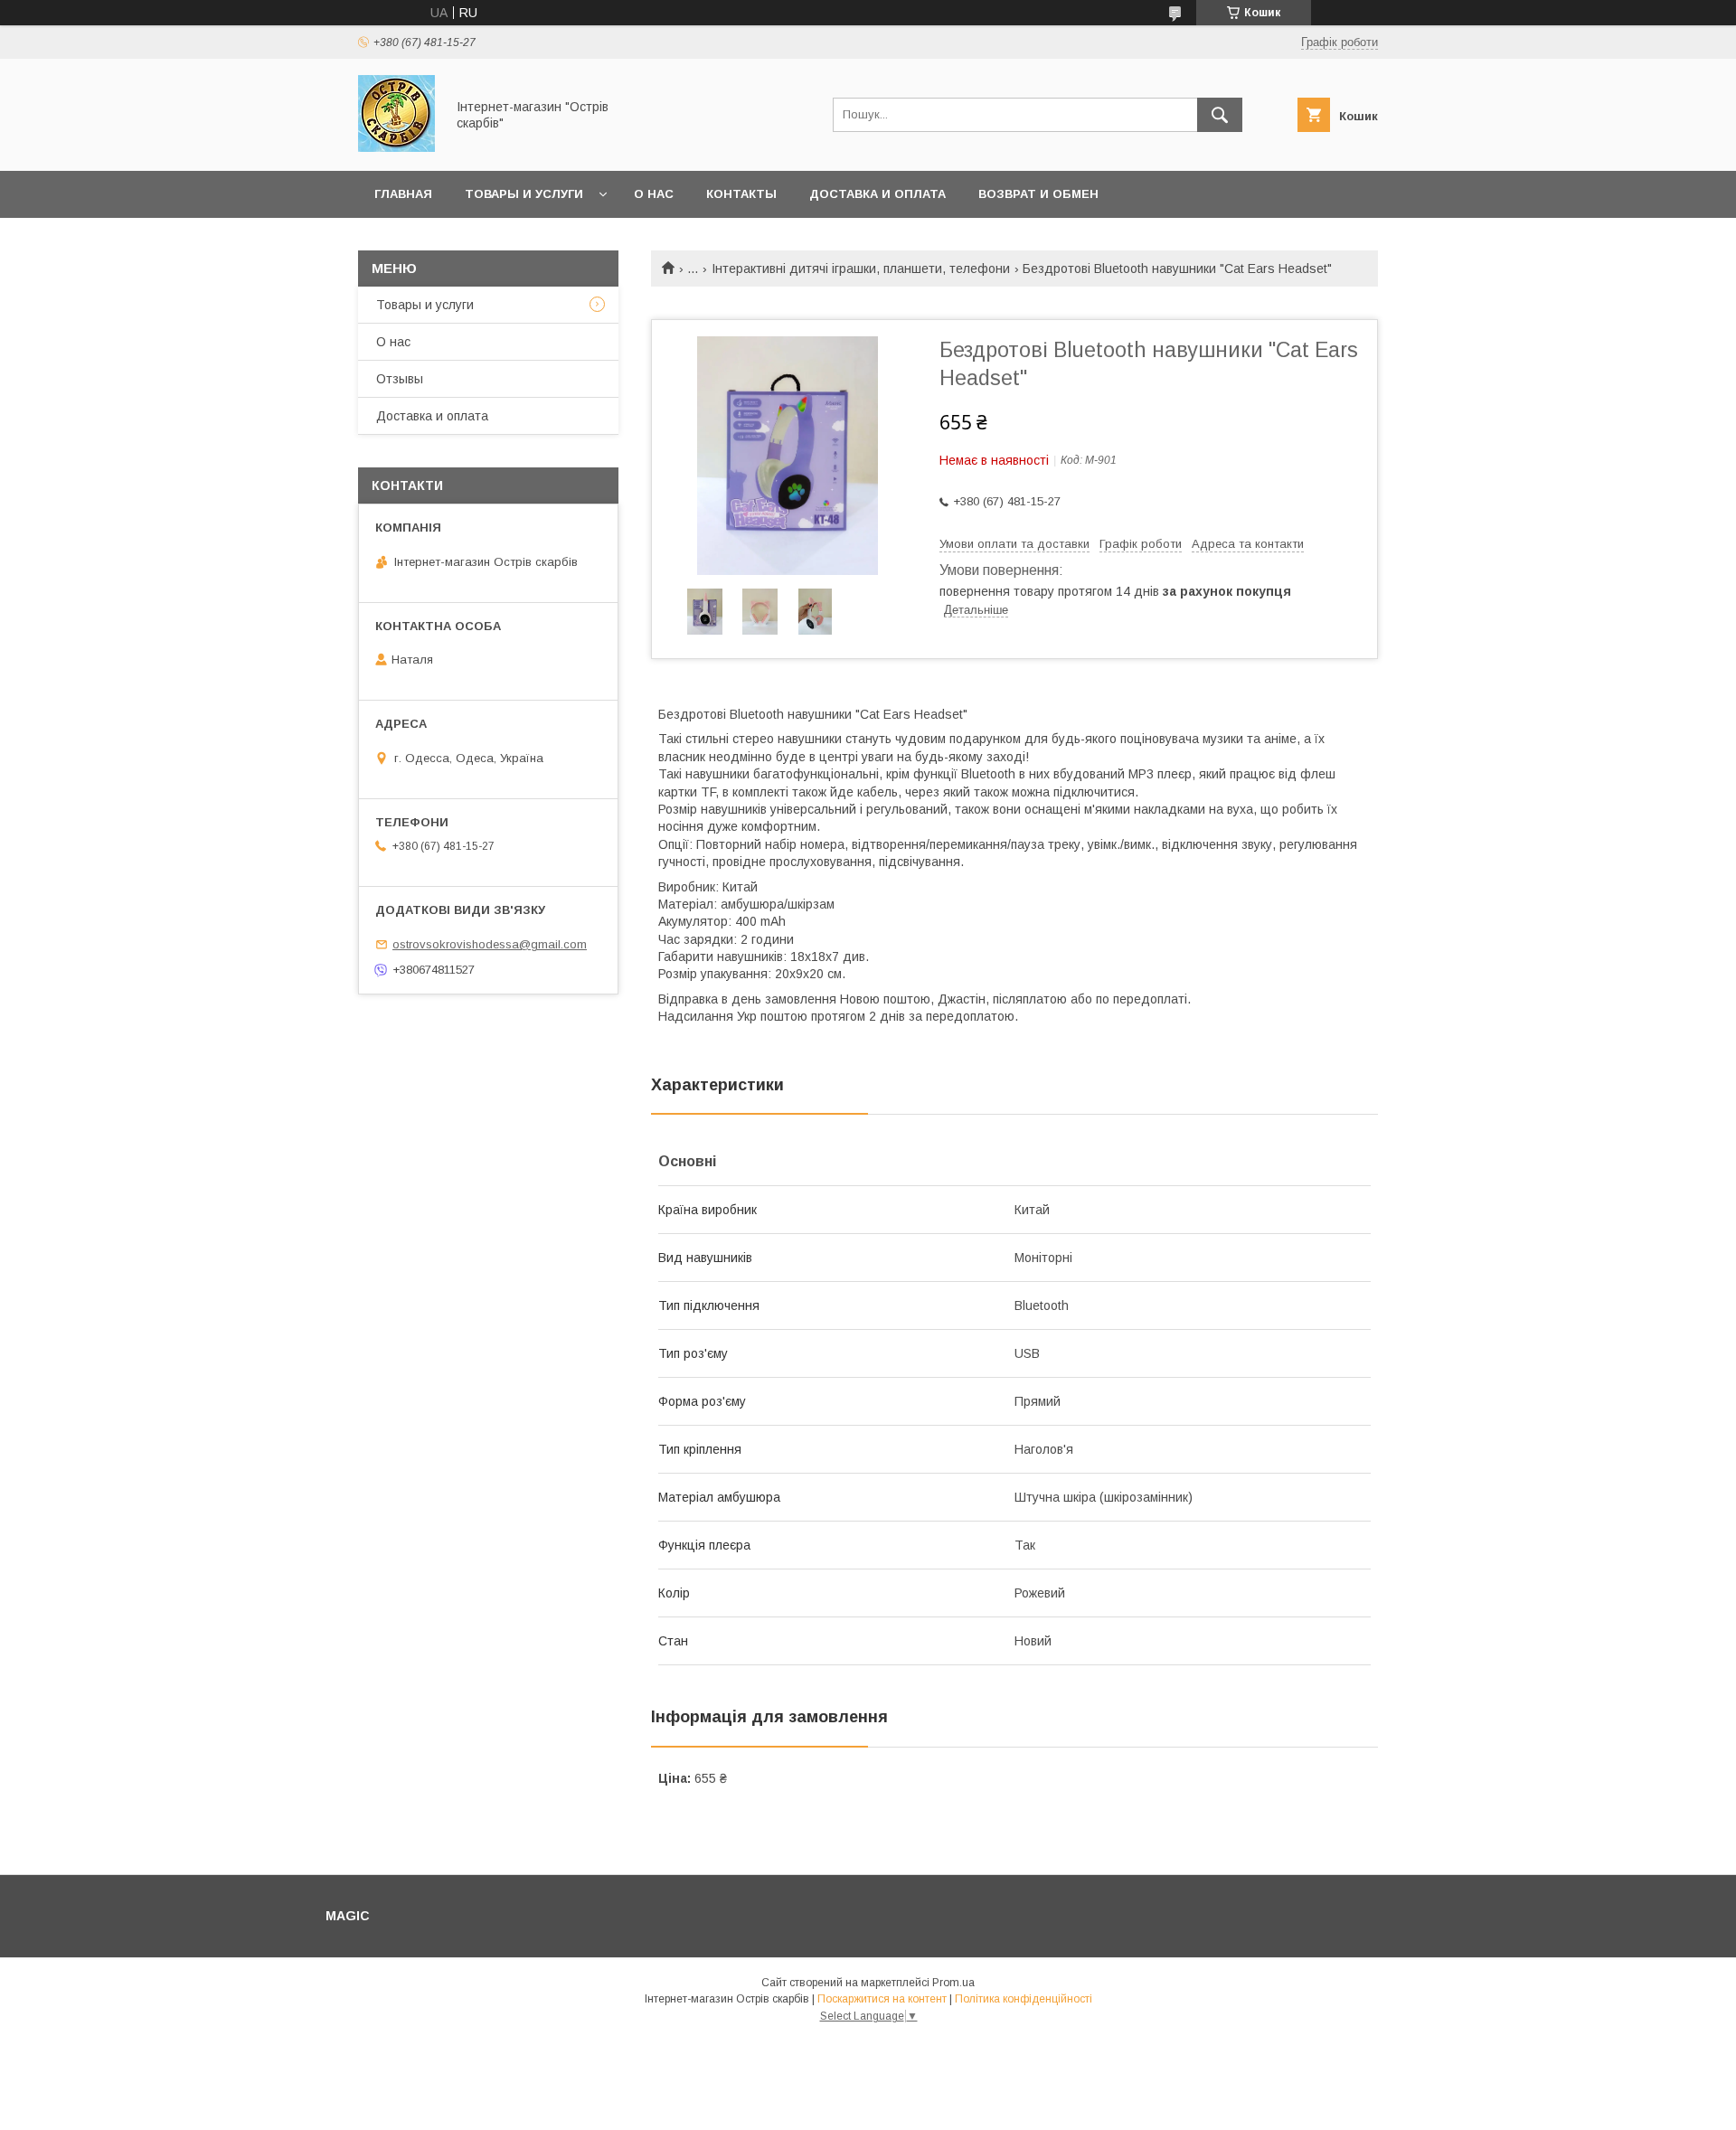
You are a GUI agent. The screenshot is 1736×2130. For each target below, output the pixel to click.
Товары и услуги (524, 194)
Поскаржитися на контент (882, 1999)
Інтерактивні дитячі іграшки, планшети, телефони (861, 269)
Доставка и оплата (877, 194)
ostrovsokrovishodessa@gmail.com (490, 944)
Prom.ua (953, 1983)
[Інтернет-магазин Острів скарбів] (396, 147)
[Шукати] (1220, 115)
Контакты (741, 194)
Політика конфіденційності (1024, 1999)
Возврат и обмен (1038, 194)
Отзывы (400, 379)
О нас (654, 194)
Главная (403, 194)
